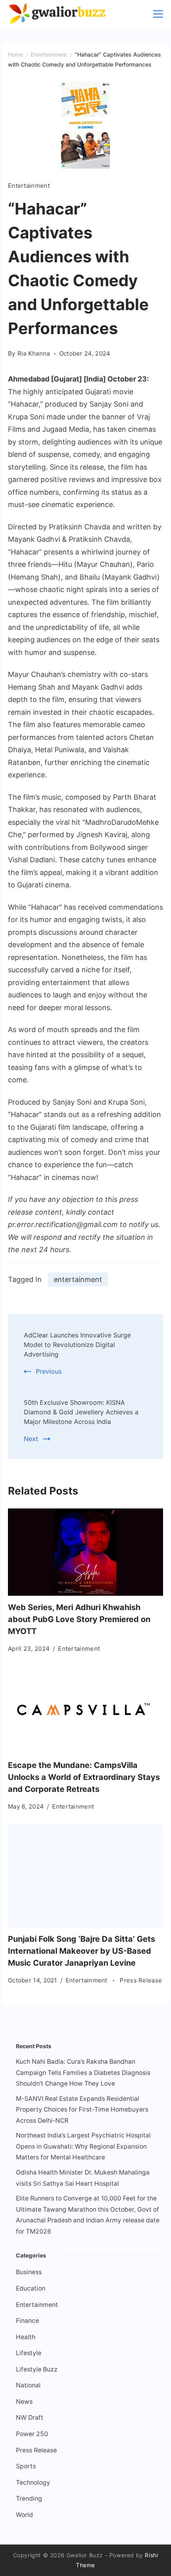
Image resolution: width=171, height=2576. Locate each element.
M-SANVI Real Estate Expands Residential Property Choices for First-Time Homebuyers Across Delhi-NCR (82, 2110)
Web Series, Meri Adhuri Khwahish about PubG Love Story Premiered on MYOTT (79, 1619)
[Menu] (158, 14)
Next (31, 1439)
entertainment (78, 1279)
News (24, 2402)
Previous (49, 1371)
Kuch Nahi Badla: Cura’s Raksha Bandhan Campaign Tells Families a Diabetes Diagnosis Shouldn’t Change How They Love (83, 2073)
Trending (29, 2498)
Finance (27, 2321)
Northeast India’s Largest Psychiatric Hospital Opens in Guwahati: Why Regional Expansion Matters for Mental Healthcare (83, 2146)
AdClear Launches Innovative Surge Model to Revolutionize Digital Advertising (77, 1345)
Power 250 (32, 2434)
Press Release (141, 1980)
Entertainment (29, 186)
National (28, 2385)
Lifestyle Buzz (37, 2369)
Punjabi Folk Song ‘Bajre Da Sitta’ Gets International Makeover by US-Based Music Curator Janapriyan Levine (82, 1951)
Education (31, 2288)
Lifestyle (29, 2353)
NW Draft (30, 2418)
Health (26, 2337)
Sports (26, 2466)
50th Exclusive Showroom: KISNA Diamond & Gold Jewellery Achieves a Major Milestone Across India (81, 1412)
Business (29, 2272)
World (24, 2515)
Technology (33, 2483)
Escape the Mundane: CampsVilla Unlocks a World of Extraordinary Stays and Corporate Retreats (84, 1777)
